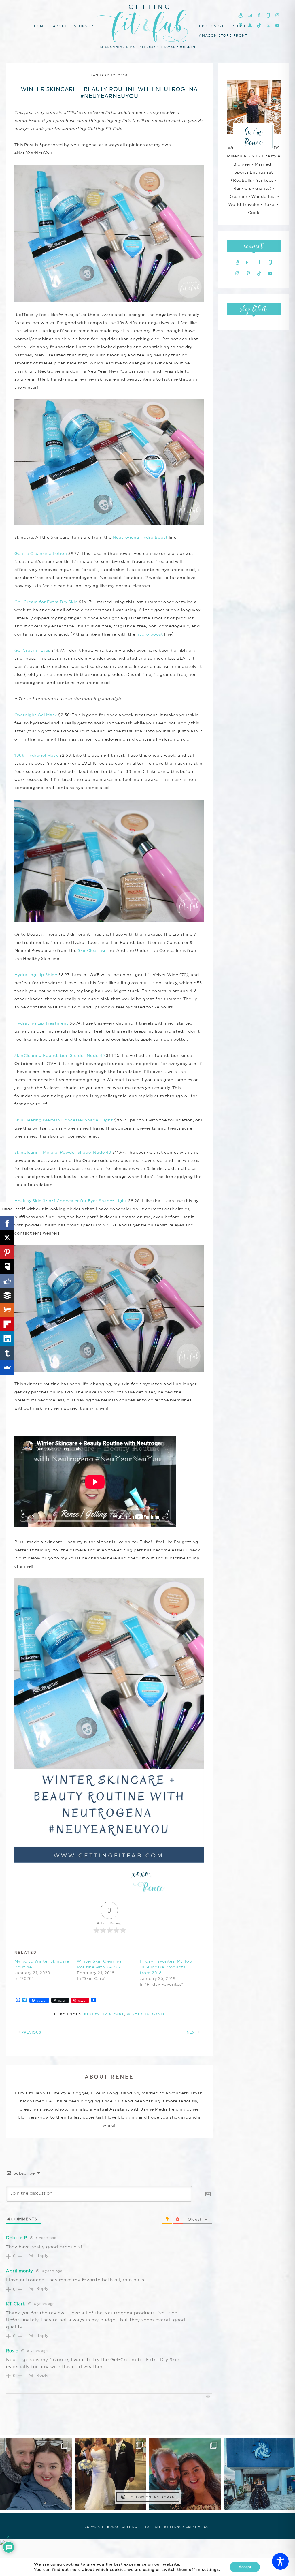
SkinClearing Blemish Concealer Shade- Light (64, 1120)
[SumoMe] (7, 1367)
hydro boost (150, 634)
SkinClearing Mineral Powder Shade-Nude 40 (63, 1152)
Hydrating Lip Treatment (41, 1023)
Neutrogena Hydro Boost (140, 537)
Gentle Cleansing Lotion (41, 553)
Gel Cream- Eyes (32, 650)
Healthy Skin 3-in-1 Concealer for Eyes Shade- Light (71, 1201)
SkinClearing (91, 950)
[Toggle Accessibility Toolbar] (280, 2561)
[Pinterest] (7, 1252)
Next (192, 2032)
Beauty (92, 2014)
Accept (245, 2567)
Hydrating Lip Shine (36, 975)
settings (210, 2570)
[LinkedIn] (7, 1339)
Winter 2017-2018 (146, 2014)
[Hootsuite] (7, 1267)
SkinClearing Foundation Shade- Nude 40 (60, 1055)
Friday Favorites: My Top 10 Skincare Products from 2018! (166, 1967)
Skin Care (113, 2014)
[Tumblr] (7, 1353)
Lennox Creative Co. (190, 2527)
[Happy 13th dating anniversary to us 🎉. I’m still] (36, 2474)
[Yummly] (7, 1310)
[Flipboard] (7, 1324)
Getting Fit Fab (147, 25)
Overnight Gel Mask (36, 715)
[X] (7, 1238)
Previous (31, 2032)
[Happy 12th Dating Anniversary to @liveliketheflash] (185, 2474)
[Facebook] (7, 1223)
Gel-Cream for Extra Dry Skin (46, 602)
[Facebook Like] (7, 1281)
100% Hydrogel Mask (36, 755)
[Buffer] (7, 1295)
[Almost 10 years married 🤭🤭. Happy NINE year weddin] (110, 2474)
